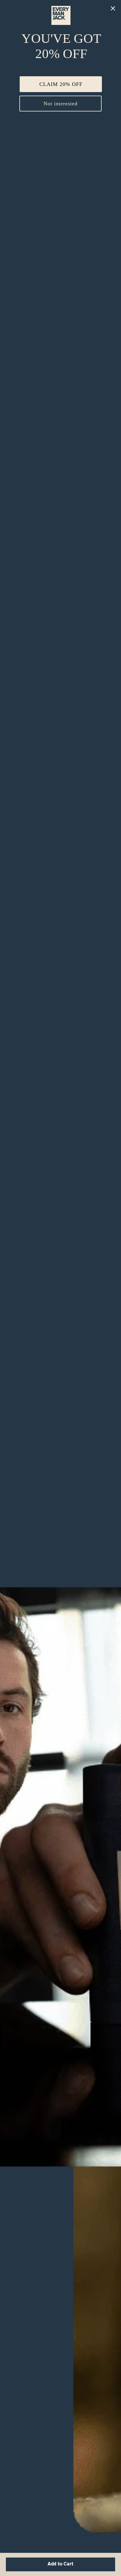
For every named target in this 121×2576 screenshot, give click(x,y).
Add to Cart (60, 2564)
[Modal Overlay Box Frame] (60, 1288)
